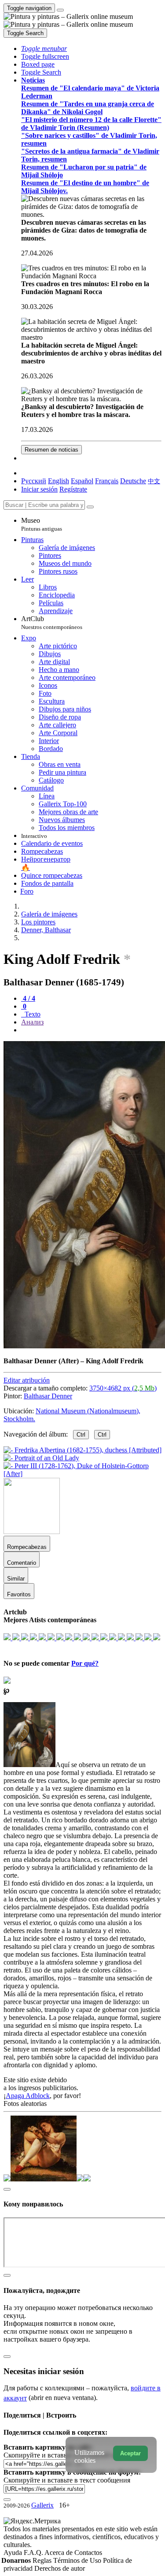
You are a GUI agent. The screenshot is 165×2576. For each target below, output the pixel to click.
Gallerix (42, 2505)
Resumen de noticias (51, 450)
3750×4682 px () (123, 1388)
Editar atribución (27, 1380)
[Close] (90, 507)
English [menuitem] (59, 481)
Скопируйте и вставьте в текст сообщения (67, 2480)
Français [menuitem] (107, 481)
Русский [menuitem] (34, 481)
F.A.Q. (34, 2553)
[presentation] (91, 1030)
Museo (42, 524)
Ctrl (81, 1435)
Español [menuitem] (82, 481)
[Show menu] (60, 10)
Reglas (43, 2560)
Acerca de (59, 2553)
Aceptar (130, 2453)
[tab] (28, 998)
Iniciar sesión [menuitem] (39, 489)
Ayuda (14, 2553)
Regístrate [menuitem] (73, 489)
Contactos (88, 2553)
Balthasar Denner (48, 1396)
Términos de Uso (78, 2560)
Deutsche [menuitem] (133, 481)
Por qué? (85, 1663)
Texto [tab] (32, 1014)
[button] (44, 49)
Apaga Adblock (28, 2096)
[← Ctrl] (82, 1474)
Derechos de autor (60, 2568)
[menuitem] (154, 481)
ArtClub (52, 623)
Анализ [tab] (32, 1022)
